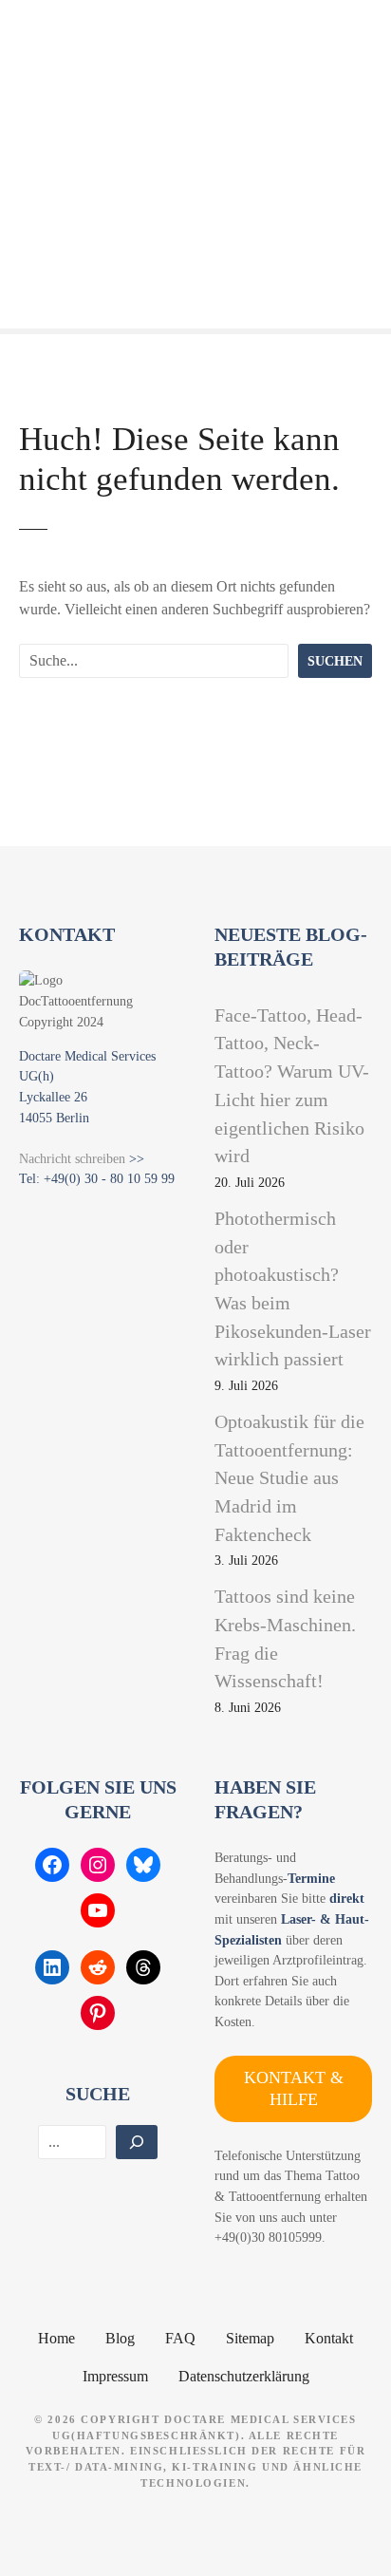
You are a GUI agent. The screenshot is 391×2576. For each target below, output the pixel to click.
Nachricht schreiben (72, 1158)
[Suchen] (137, 2142)
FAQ (180, 2338)
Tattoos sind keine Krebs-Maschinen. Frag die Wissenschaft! (285, 1638)
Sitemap (250, 2338)
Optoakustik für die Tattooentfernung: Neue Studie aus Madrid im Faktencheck (289, 1478)
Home (56, 2338)
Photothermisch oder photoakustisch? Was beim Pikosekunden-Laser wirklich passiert (293, 1288)
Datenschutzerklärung (244, 2376)
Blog (120, 2338)
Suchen (335, 661)
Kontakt (329, 2338)
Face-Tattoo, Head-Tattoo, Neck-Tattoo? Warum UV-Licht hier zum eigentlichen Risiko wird (292, 1085)
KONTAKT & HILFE (294, 2088)
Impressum (115, 2376)
